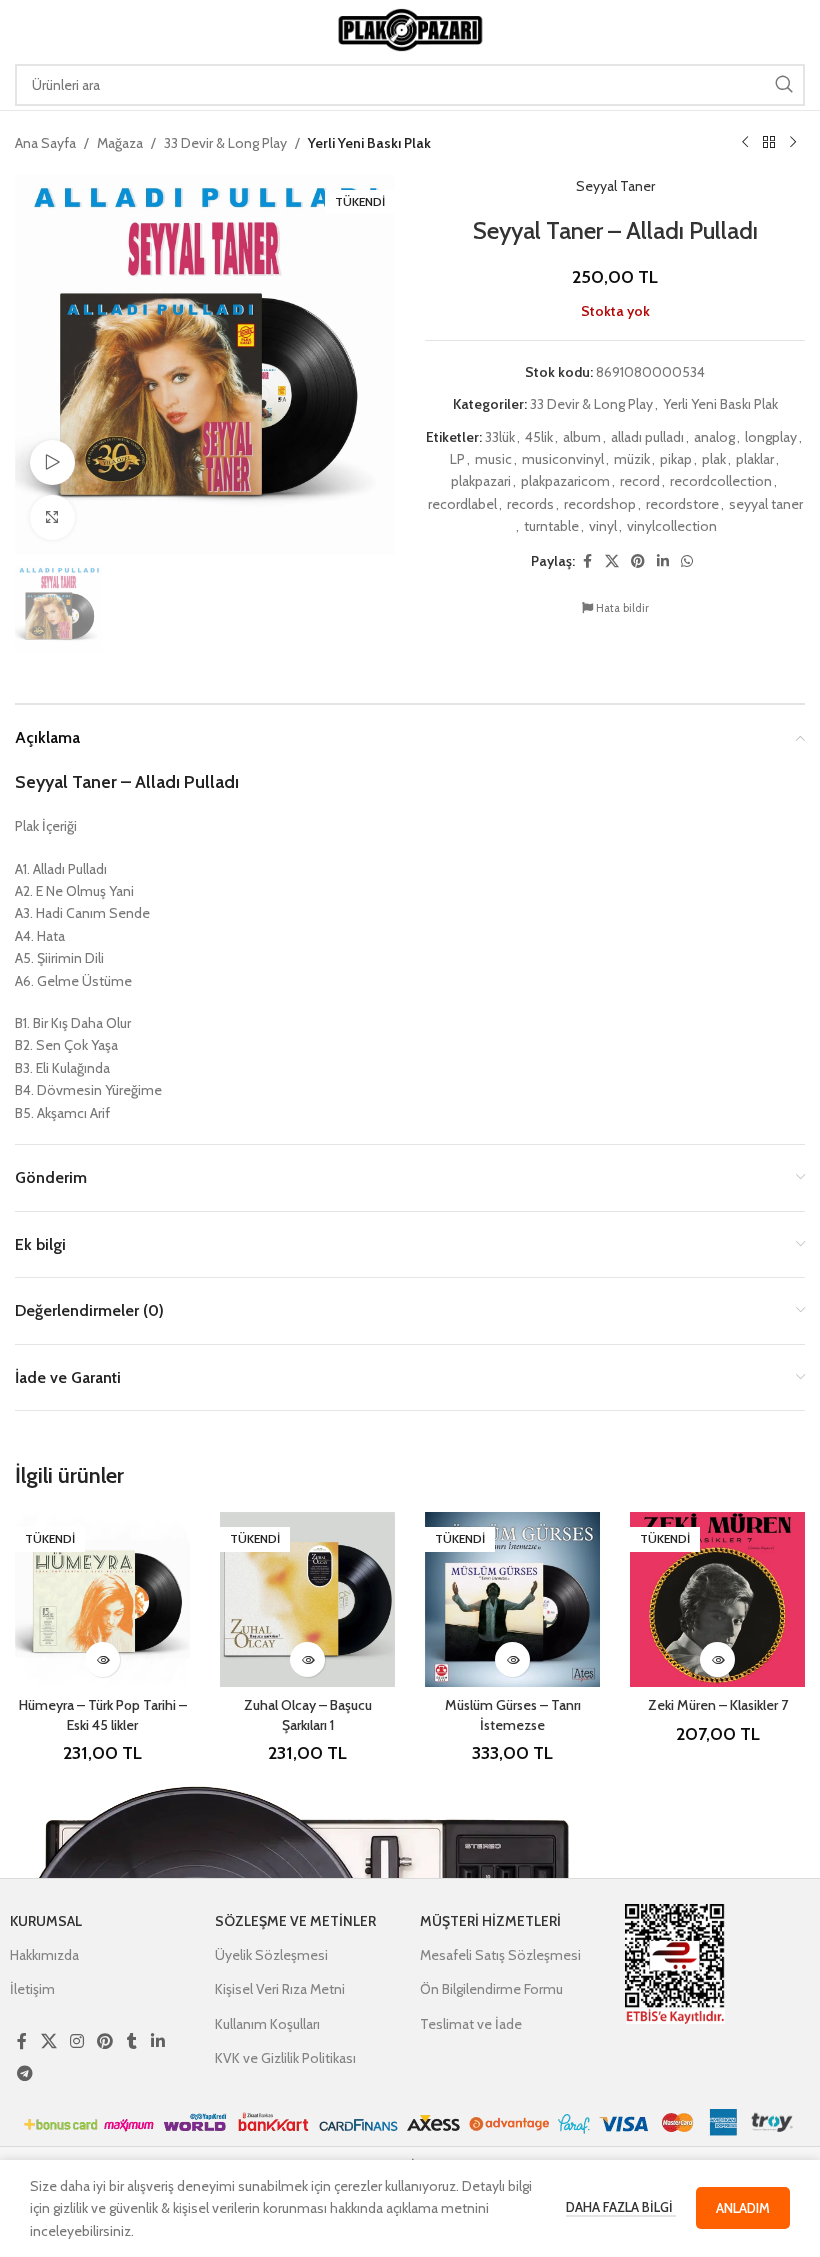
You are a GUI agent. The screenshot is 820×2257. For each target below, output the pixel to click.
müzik (632, 459)
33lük (500, 437)
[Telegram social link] (24, 2073)
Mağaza (120, 143)
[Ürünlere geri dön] (769, 143)
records (530, 504)
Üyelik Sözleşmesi (271, 1955)
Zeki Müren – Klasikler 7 (718, 1705)
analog (714, 437)
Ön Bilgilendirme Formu (491, 1989)
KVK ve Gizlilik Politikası (285, 2058)
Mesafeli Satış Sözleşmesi (500, 1955)
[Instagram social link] (76, 2042)
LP (457, 459)
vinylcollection (672, 526)
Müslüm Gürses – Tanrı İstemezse (513, 1715)
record (640, 481)
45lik (539, 437)
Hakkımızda (44, 1955)
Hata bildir (621, 608)
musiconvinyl (563, 459)
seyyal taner (766, 504)
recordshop (600, 504)
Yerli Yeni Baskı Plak (369, 143)
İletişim (32, 1989)
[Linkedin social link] (663, 561)
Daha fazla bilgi (621, 2207)
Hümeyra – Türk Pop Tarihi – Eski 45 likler (103, 1715)
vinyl (603, 526)
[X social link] (612, 561)
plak (714, 459)
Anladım (743, 2208)
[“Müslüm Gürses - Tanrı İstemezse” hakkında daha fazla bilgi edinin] (512, 1659)
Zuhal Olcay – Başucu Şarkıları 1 (308, 1715)
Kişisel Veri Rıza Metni (280, 1989)
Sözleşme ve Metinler (295, 1921)
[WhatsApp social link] (687, 561)
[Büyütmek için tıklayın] (52, 517)
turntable (551, 526)
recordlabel (462, 504)
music (493, 459)
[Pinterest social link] (638, 561)
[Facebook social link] (587, 561)
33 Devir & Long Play (225, 143)
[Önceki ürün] (745, 143)
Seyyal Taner (615, 186)
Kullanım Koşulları (267, 2024)
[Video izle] (52, 462)
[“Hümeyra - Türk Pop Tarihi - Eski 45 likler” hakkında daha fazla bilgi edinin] (102, 1659)
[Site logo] (410, 28)
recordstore (682, 504)
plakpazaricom (565, 481)
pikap (676, 459)
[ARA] (784, 85)
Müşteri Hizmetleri (490, 1921)
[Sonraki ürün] (793, 143)
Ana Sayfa (45, 143)
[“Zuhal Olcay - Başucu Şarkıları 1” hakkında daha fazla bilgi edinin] (307, 1659)
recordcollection (721, 481)
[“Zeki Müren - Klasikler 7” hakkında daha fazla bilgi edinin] (717, 1659)
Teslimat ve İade (471, 2024)
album (582, 437)
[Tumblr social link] (132, 2042)
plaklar (755, 459)
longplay (771, 437)
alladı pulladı (647, 437)
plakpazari (481, 481)
